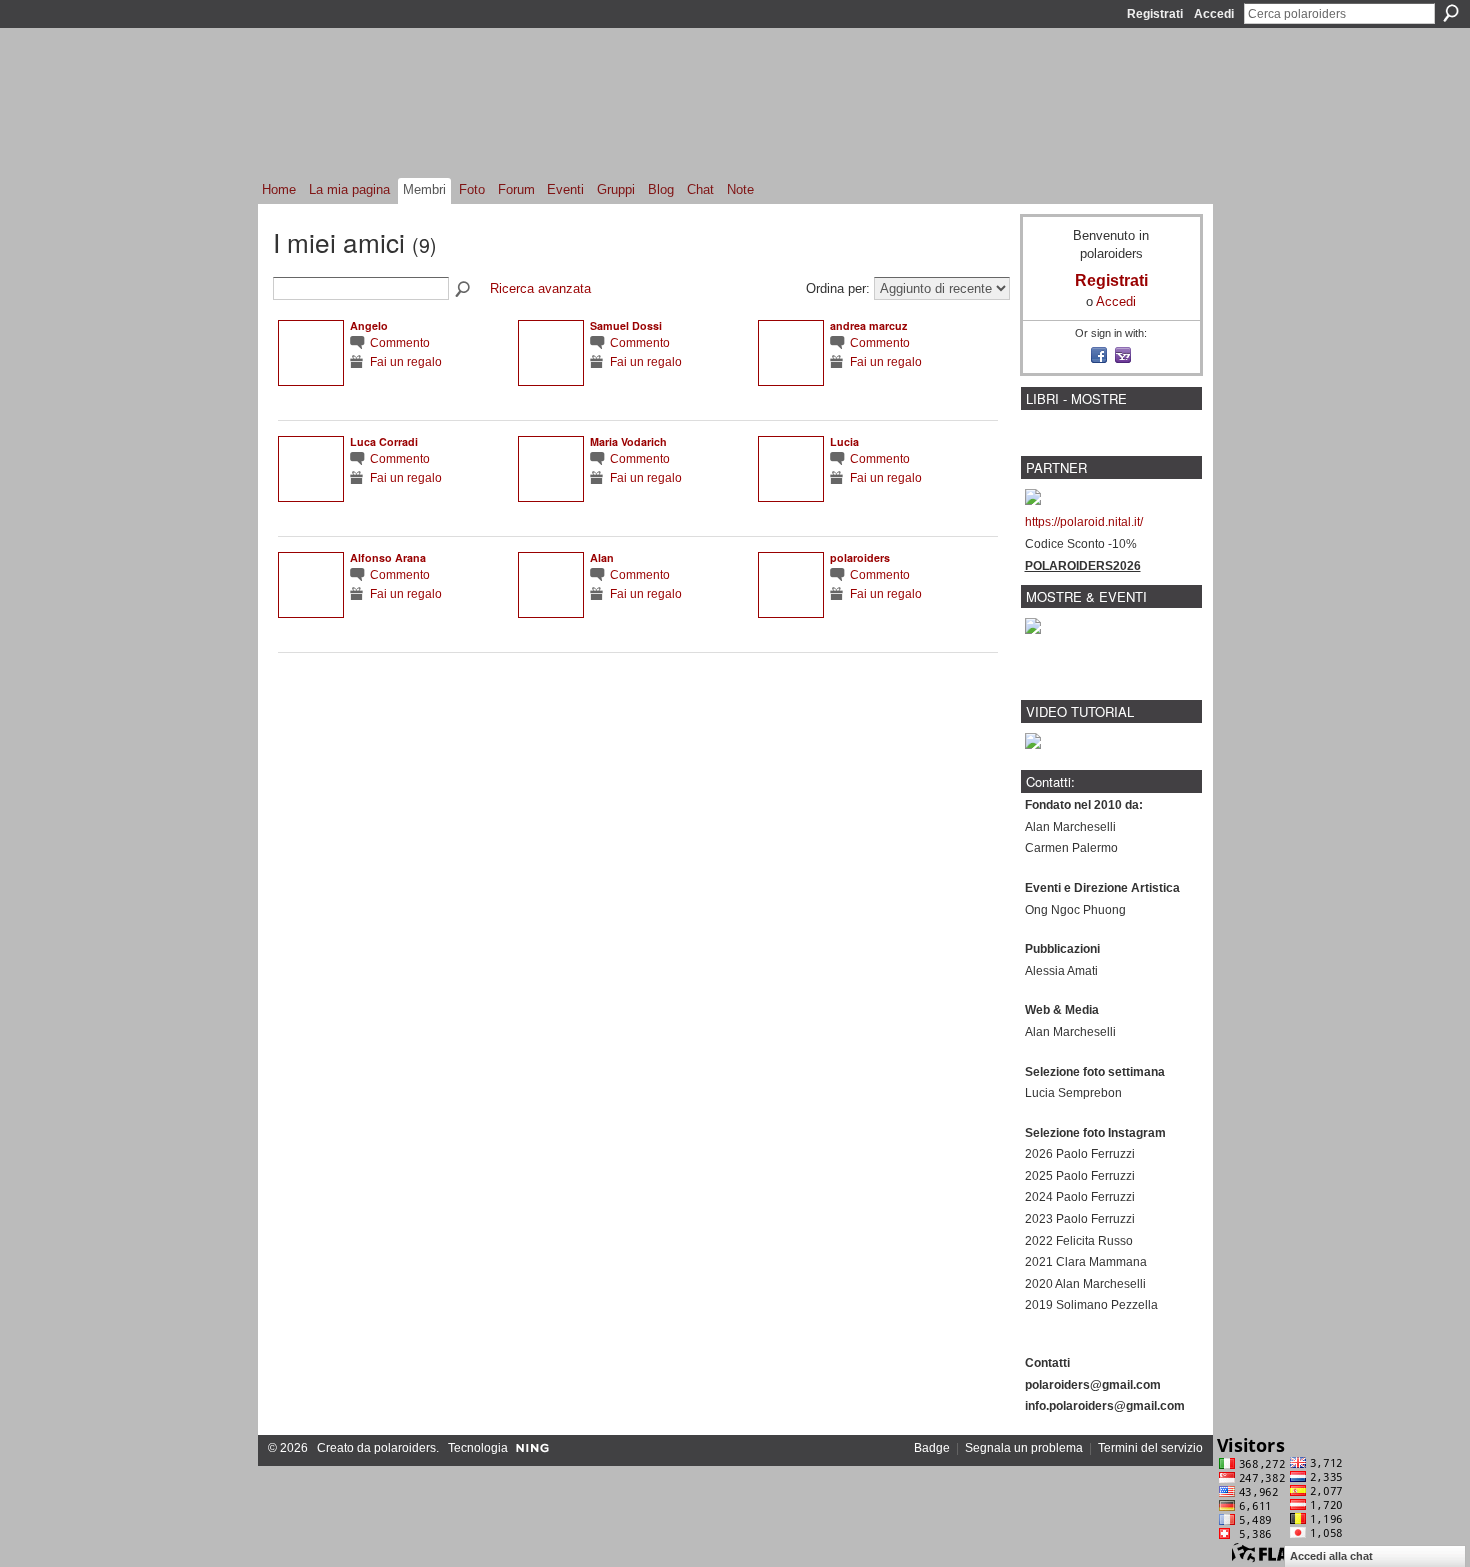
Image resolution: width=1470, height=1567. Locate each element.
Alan (602, 557)
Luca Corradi (384, 441)
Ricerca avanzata (540, 288)
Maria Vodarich (628, 441)
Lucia (844, 441)
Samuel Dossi (626, 325)
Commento (400, 342)
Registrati (1155, 14)
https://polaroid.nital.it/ (1084, 522)
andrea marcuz (868, 325)
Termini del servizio (1150, 1448)
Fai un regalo (406, 361)
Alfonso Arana (388, 557)
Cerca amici (464, 290)
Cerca (1451, 13)
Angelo (369, 325)
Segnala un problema (1024, 1448)
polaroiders (860, 557)
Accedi (1214, 14)
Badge (932, 1448)
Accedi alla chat (1331, 1556)
